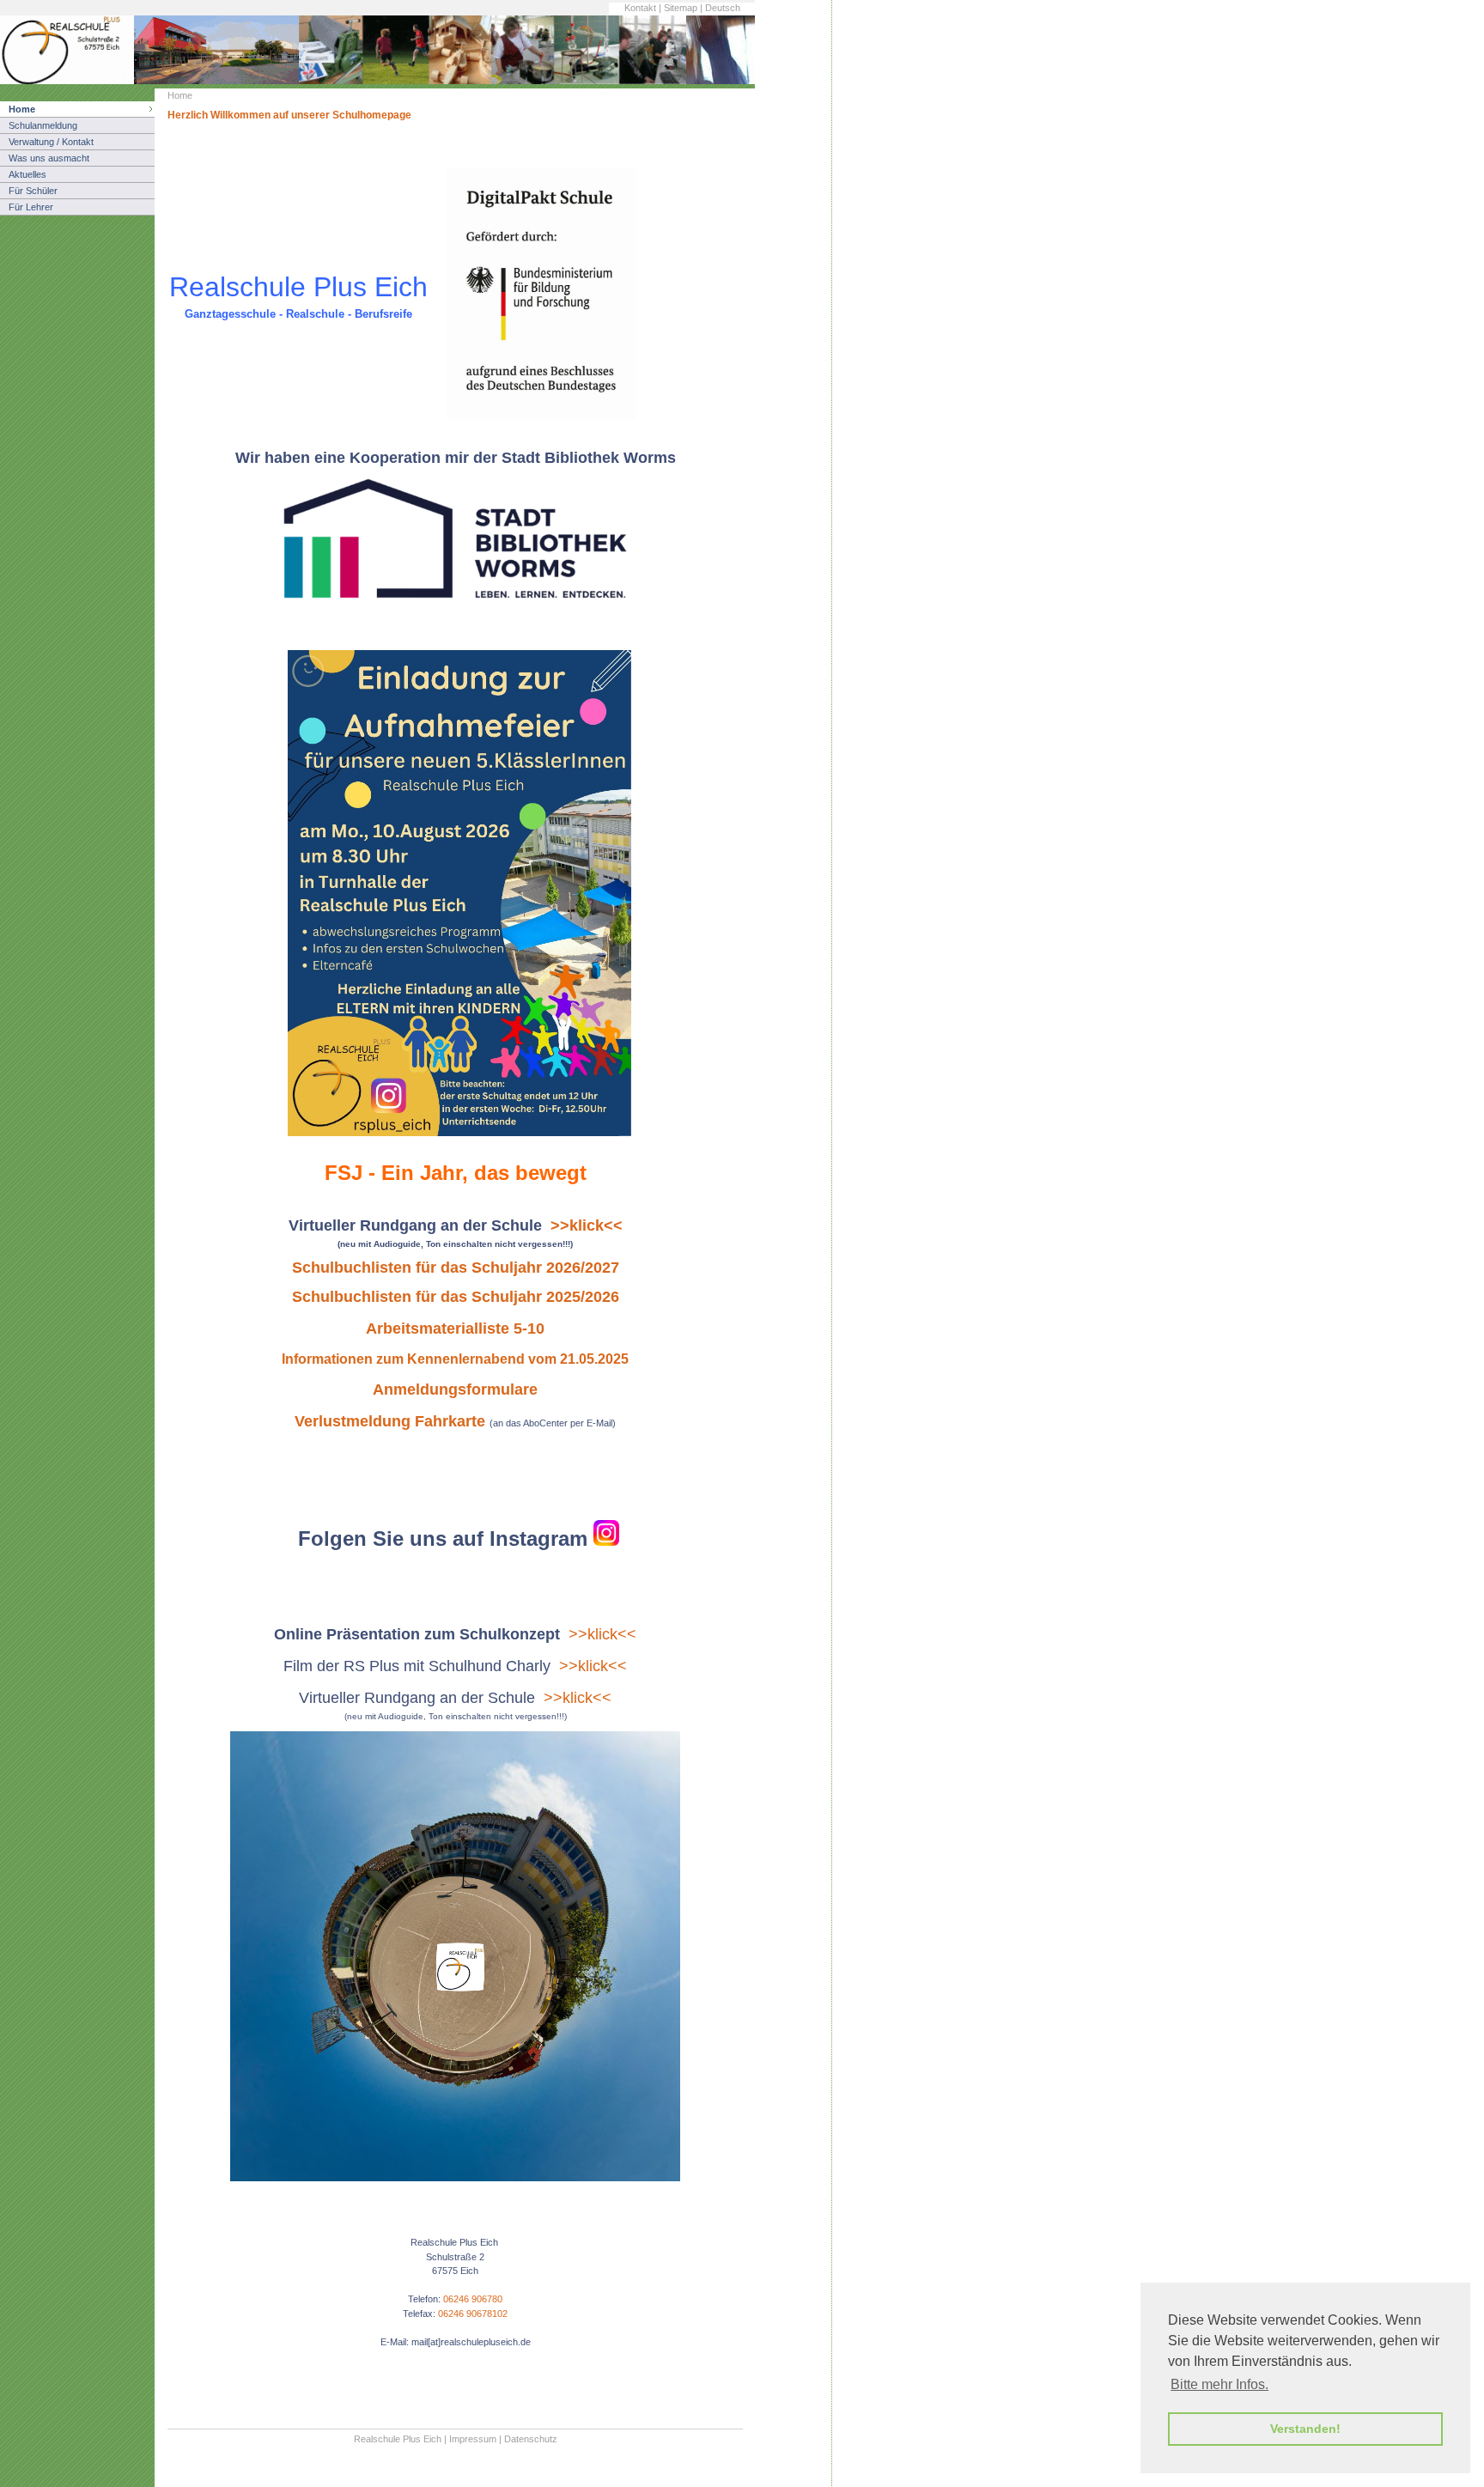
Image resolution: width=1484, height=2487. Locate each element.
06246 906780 (473, 2299)
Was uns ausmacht (49, 158)
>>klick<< (602, 1634)
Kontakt (640, 8)
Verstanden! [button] (1305, 2429)
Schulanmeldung (43, 125)
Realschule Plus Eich (398, 2439)
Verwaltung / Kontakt (51, 142)
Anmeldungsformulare (455, 1389)
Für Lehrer (31, 207)
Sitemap (681, 8)
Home (22, 109)
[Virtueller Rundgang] (455, 2178)
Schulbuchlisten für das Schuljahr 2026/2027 (456, 1268)
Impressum (473, 2439)
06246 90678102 (473, 2314)
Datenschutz (531, 2439)
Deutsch (723, 8)
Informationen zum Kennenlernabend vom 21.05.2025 (455, 1359)
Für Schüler (33, 191)
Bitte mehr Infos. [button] (1219, 2384)
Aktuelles (27, 174)
